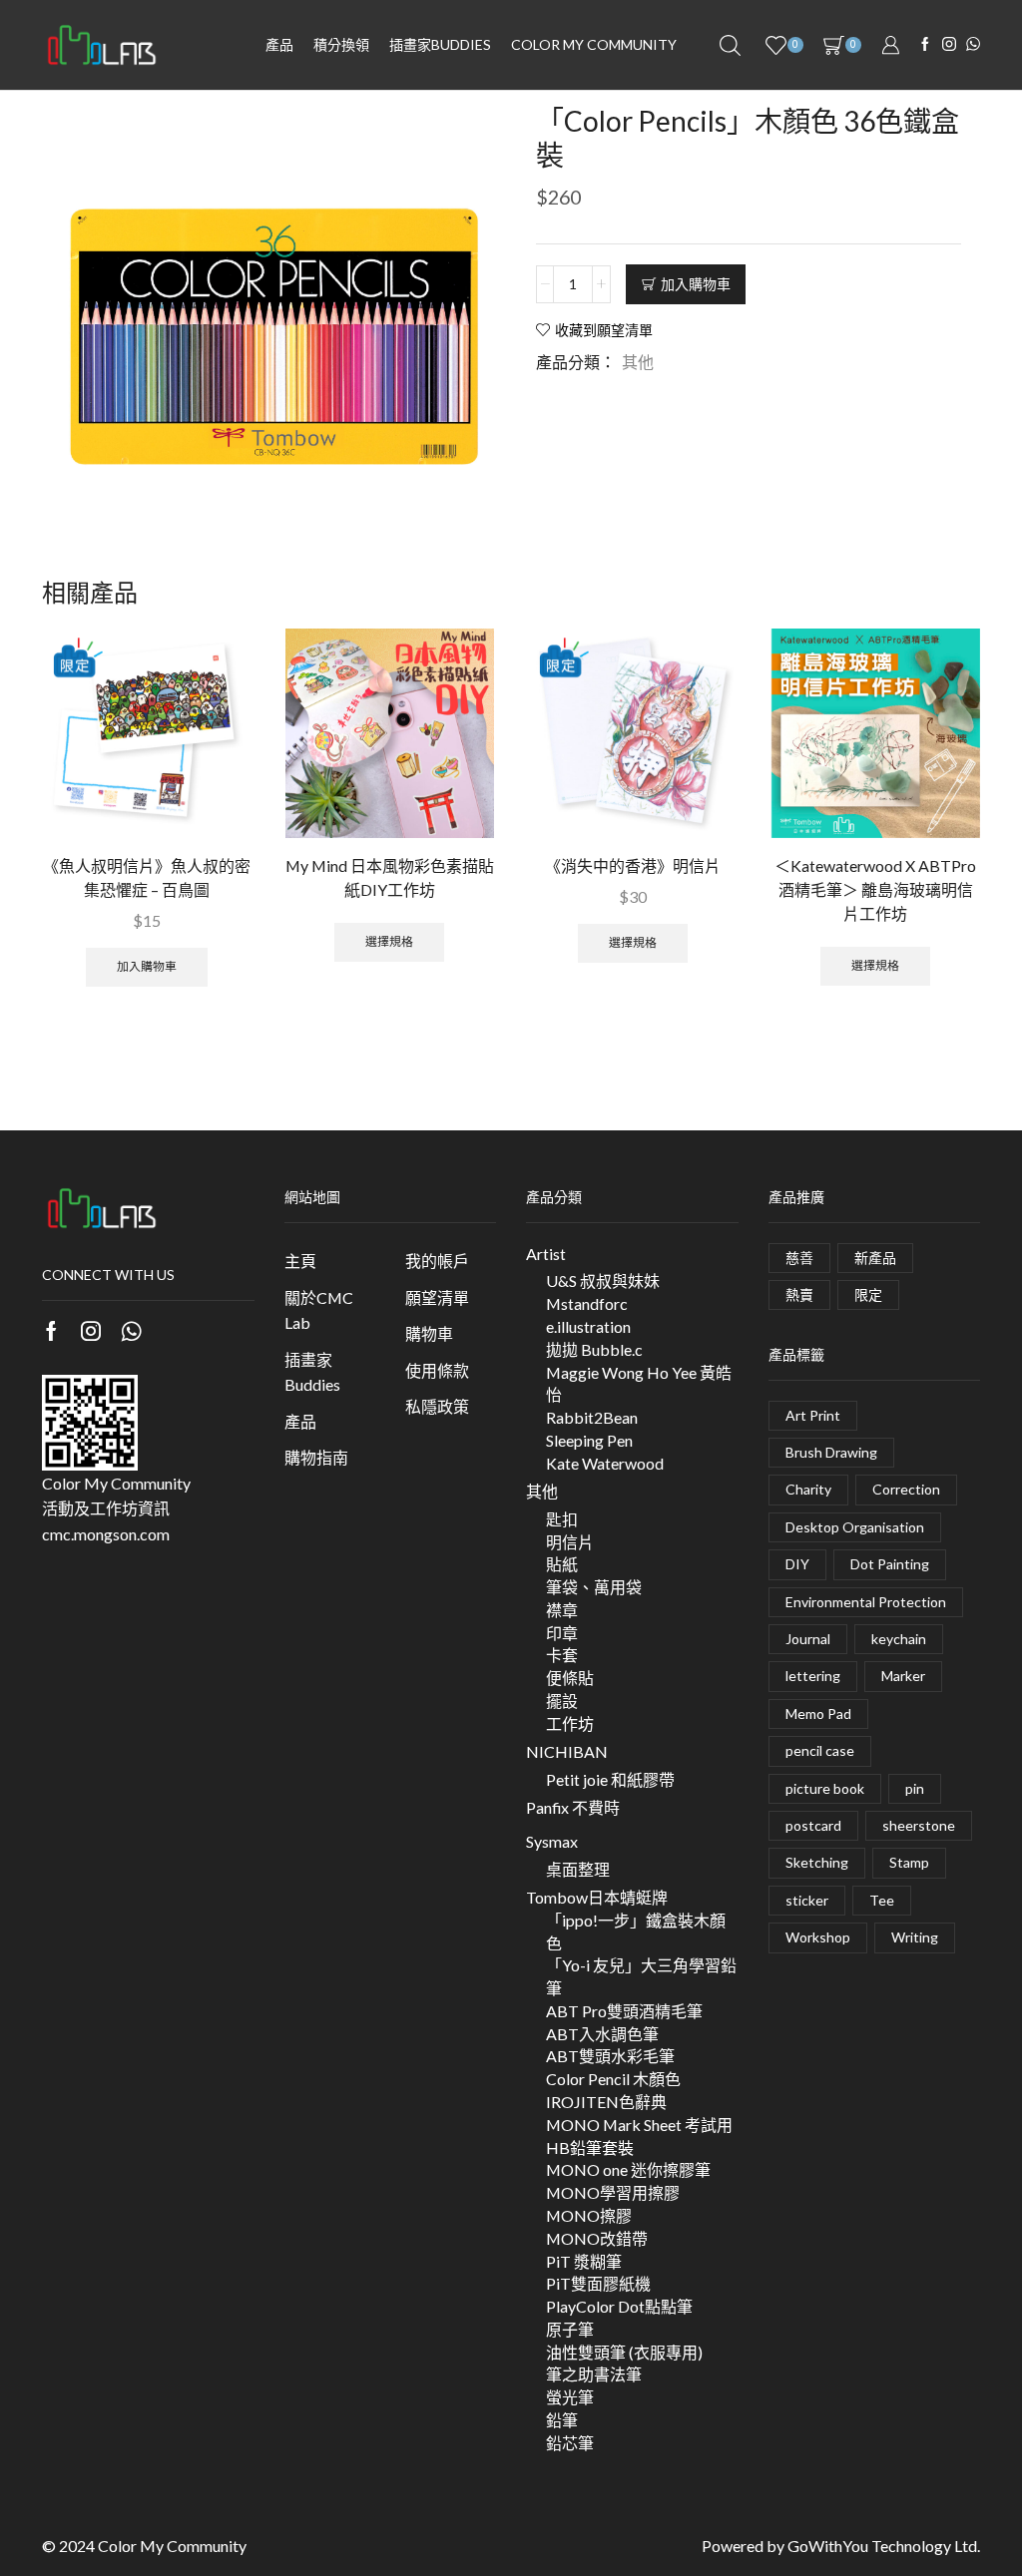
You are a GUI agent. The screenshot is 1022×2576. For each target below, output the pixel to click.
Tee (882, 1900)
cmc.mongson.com (106, 1534)
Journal (808, 1639)
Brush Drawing (831, 1452)
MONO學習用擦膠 (613, 2192)
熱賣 (799, 1294)
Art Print (813, 1415)
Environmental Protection (866, 1602)
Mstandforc (587, 1303)
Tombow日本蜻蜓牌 (597, 1897)
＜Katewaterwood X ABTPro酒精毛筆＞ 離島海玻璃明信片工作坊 (875, 889)
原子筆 (570, 2329)
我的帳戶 (437, 1261)
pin (915, 1788)
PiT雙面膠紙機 (598, 2283)
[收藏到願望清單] (219, 670)
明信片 (570, 1542)
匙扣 (562, 1519)
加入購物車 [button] (147, 966)
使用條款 (437, 1370)
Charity (808, 1489)
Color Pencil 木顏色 (613, 2079)
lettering (813, 1676)
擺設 (562, 1701)
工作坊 (570, 1723)
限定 (868, 1294)
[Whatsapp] (131, 1331)
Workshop (818, 1937)
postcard (813, 1825)
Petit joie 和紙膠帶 (610, 1779)
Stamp (909, 1862)
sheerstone (919, 1825)
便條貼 (570, 1678)
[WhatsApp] (973, 45)
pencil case (820, 1750)
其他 (638, 362)
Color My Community (594, 44)
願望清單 (437, 1297)
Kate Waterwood (605, 1463)
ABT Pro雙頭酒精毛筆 (624, 2011)
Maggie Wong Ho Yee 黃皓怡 (639, 1384)
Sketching (817, 1862)
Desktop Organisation (855, 1527)
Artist (546, 1254)
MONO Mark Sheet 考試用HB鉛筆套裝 (639, 2136)
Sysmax (552, 1841)
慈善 (799, 1258)
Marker (903, 1676)
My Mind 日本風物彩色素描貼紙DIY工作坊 (390, 877)
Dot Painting (890, 1564)
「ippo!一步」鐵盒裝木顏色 (636, 1932)
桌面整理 (578, 1869)
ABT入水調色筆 (602, 2034)
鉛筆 (562, 2420)
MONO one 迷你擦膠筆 (628, 2169)
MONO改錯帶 (597, 2238)
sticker (807, 1900)
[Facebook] (925, 45)
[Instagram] (949, 45)
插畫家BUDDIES (440, 44)
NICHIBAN (567, 1751)
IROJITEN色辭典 (606, 2102)
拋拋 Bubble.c (594, 1349)
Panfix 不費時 (573, 1807)
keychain (899, 1639)
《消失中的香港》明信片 (633, 865)
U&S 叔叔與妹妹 (603, 1281)
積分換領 (341, 44)
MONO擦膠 (589, 2215)
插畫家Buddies (312, 1372)
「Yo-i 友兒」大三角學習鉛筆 (641, 1976)
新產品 (875, 1258)
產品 (279, 44)
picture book (825, 1788)
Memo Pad (818, 1714)
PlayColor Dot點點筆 (619, 2306)
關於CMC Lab (319, 1310)
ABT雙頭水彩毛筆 (610, 2056)
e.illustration (588, 1326)
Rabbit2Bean (592, 1417)
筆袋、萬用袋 (594, 1587)
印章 (562, 1633)
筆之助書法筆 (594, 2374)
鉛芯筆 (570, 2443)
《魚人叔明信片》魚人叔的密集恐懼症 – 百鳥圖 (147, 877)
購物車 (429, 1333)
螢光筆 (570, 2397)
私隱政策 (437, 1406)
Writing (915, 1937)
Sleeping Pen (589, 1440)
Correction (906, 1489)
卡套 (562, 1655)
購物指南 (316, 1457)
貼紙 (562, 1564)
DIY (797, 1564)
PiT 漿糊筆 (584, 2261)
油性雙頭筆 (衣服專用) (624, 2352)
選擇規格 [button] (389, 941)
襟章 (562, 1610)
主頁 (300, 1261)
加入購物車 (696, 284)
